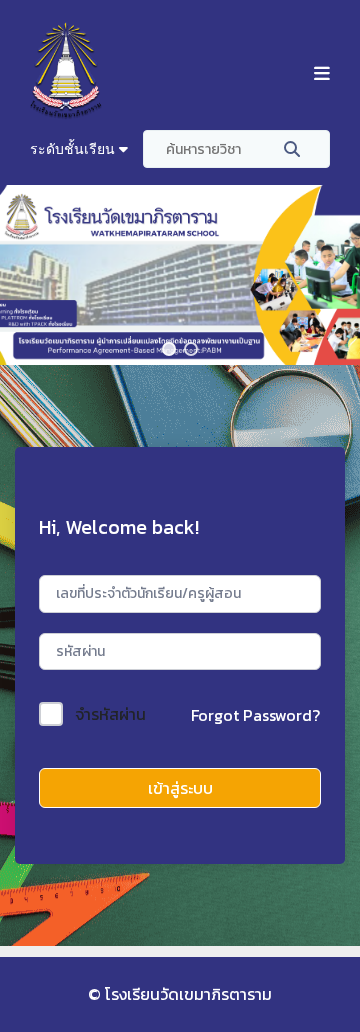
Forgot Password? (255, 715)
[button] (169, 349)
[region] (180, 275)
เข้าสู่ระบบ (180, 788)
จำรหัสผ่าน (110, 714)
